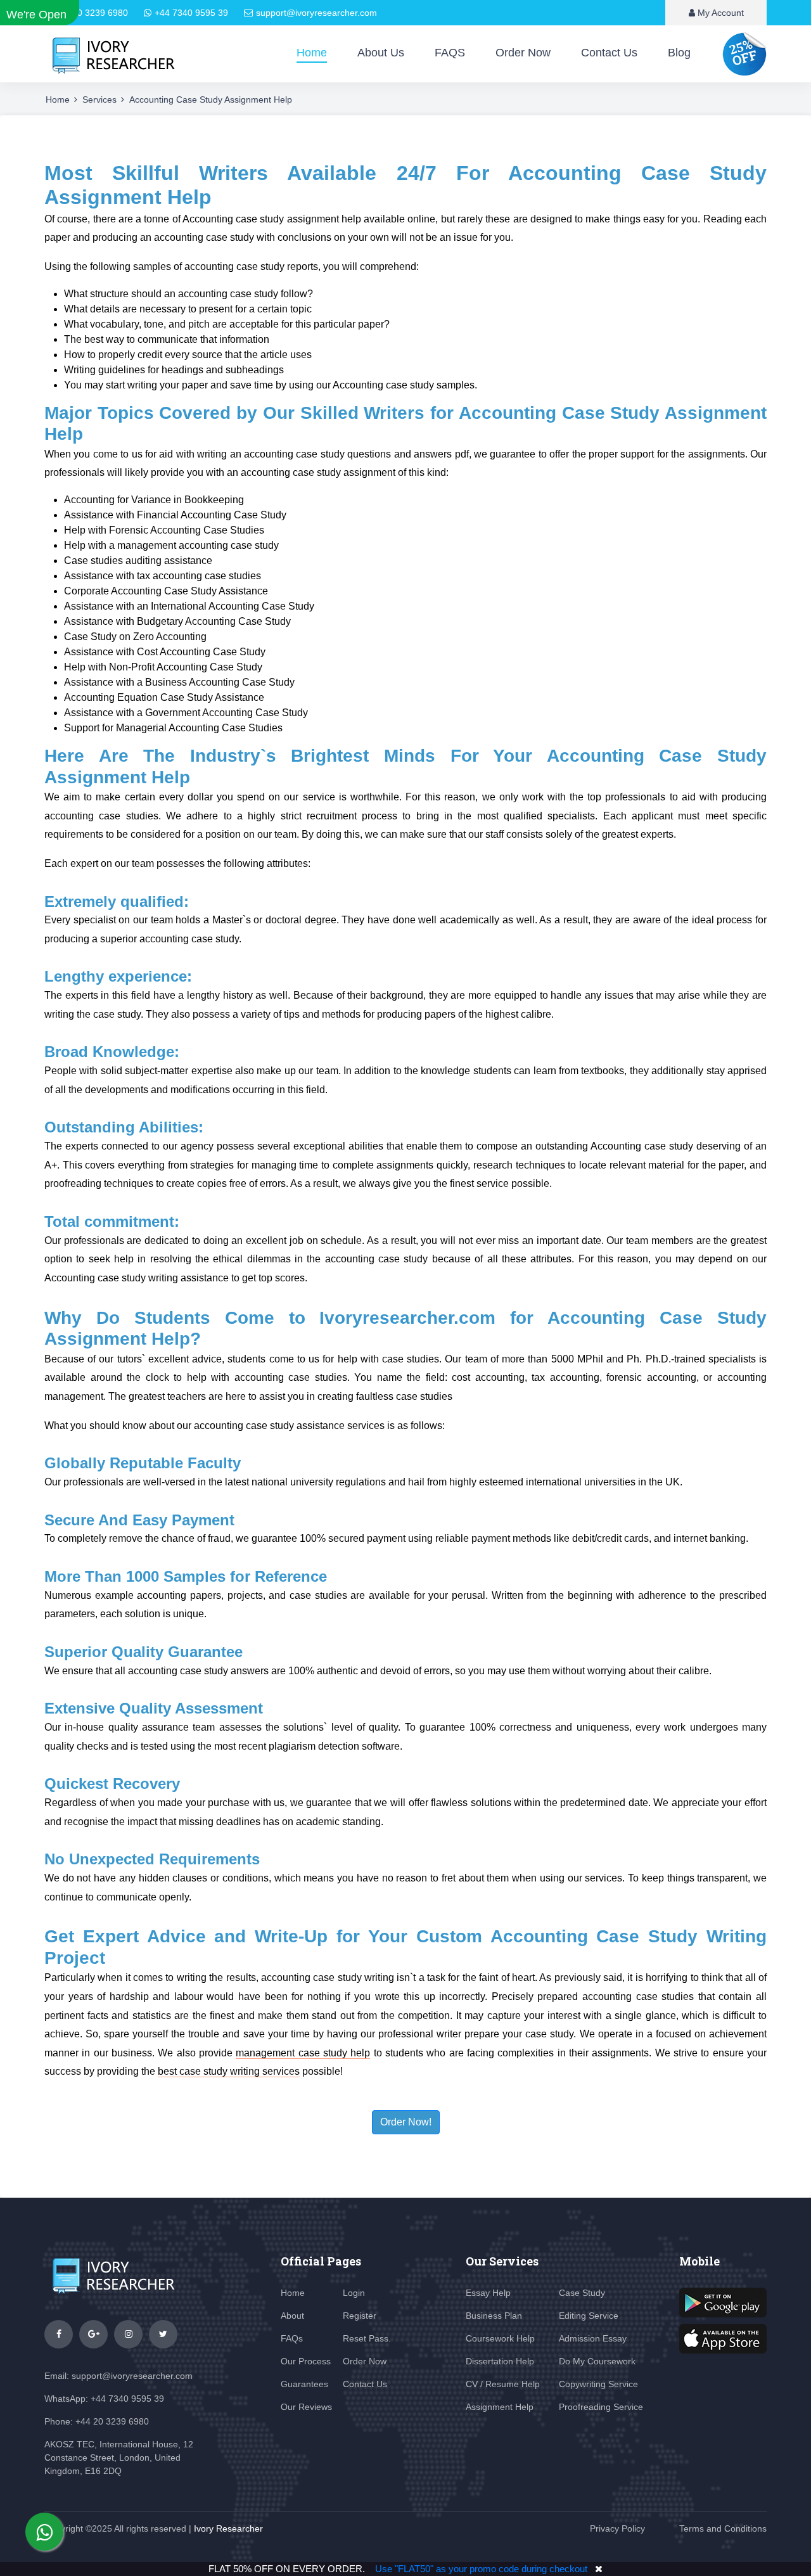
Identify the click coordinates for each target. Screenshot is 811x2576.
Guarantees (304, 2384)
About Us (381, 53)
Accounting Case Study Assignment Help (211, 99)
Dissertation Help (500, 2361)
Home (312, 53)
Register (360, 2316)
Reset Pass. (367, 2338)
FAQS (450, 53)
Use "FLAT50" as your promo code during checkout (481, 2569)
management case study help (303, 2053)
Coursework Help (500, 2338)
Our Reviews (306, 2407)
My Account (719, 13)
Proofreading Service (601, 2407)
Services (99, 99)
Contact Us (609, 53)
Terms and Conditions (723, 2528)
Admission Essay (593, 2338)
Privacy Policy (617, 2528)
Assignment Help (500, 2407)
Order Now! (406, 2122)
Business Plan (494, 2316)
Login (354, 2293)
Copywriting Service (598, 2384)
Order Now (523, 53)
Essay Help (488, 2293)
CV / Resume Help (503, 2384)
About (292, 2316)
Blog (679, 53)
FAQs (292, 2338)
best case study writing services (229, 2071)
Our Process (306, 2361)
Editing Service (589, 2316)
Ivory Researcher (228, 2528)
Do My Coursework (597, 2361)
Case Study (582, 2293)
